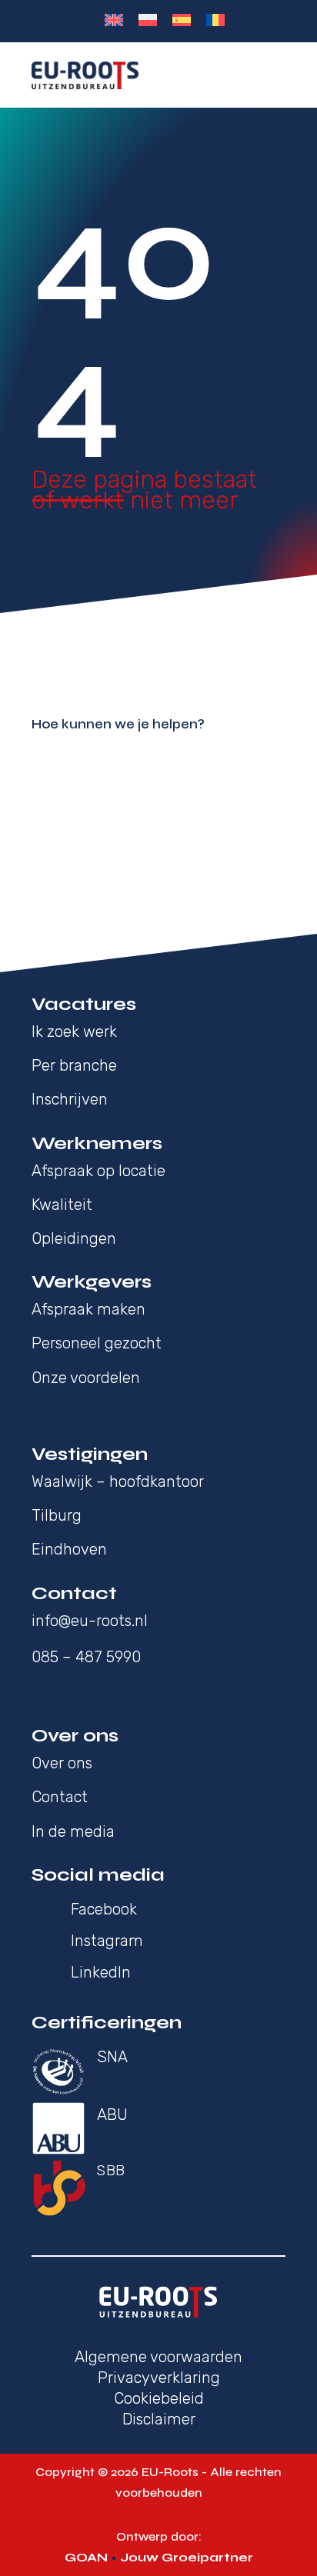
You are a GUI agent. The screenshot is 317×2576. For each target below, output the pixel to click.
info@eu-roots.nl (90, 1621)
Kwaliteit (62, 1205)
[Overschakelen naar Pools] (148, 20)
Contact (60, 1797)
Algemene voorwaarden (158, 2357)
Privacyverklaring (159, 2378)
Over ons (64, 1763)
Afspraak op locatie (98, 1171)
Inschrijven (70, 1099)
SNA (112, 2057)
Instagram (107, 1941)
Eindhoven (69, 1549)
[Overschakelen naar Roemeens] (215, 20)
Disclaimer (159, 2419)
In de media (73, 1831)
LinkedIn (101, 1972)
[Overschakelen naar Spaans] (182, 20)
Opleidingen (74, 1238)
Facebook (104, 1909)
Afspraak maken (88, 1309)
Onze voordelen (86, 1378)
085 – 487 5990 (86, 1657)
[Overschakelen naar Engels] (114, 20)
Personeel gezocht (97, 1343)
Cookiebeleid (159, 2398)
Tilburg (57, 1515)
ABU (112, 2114)
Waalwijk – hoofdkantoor (118, 1481)
